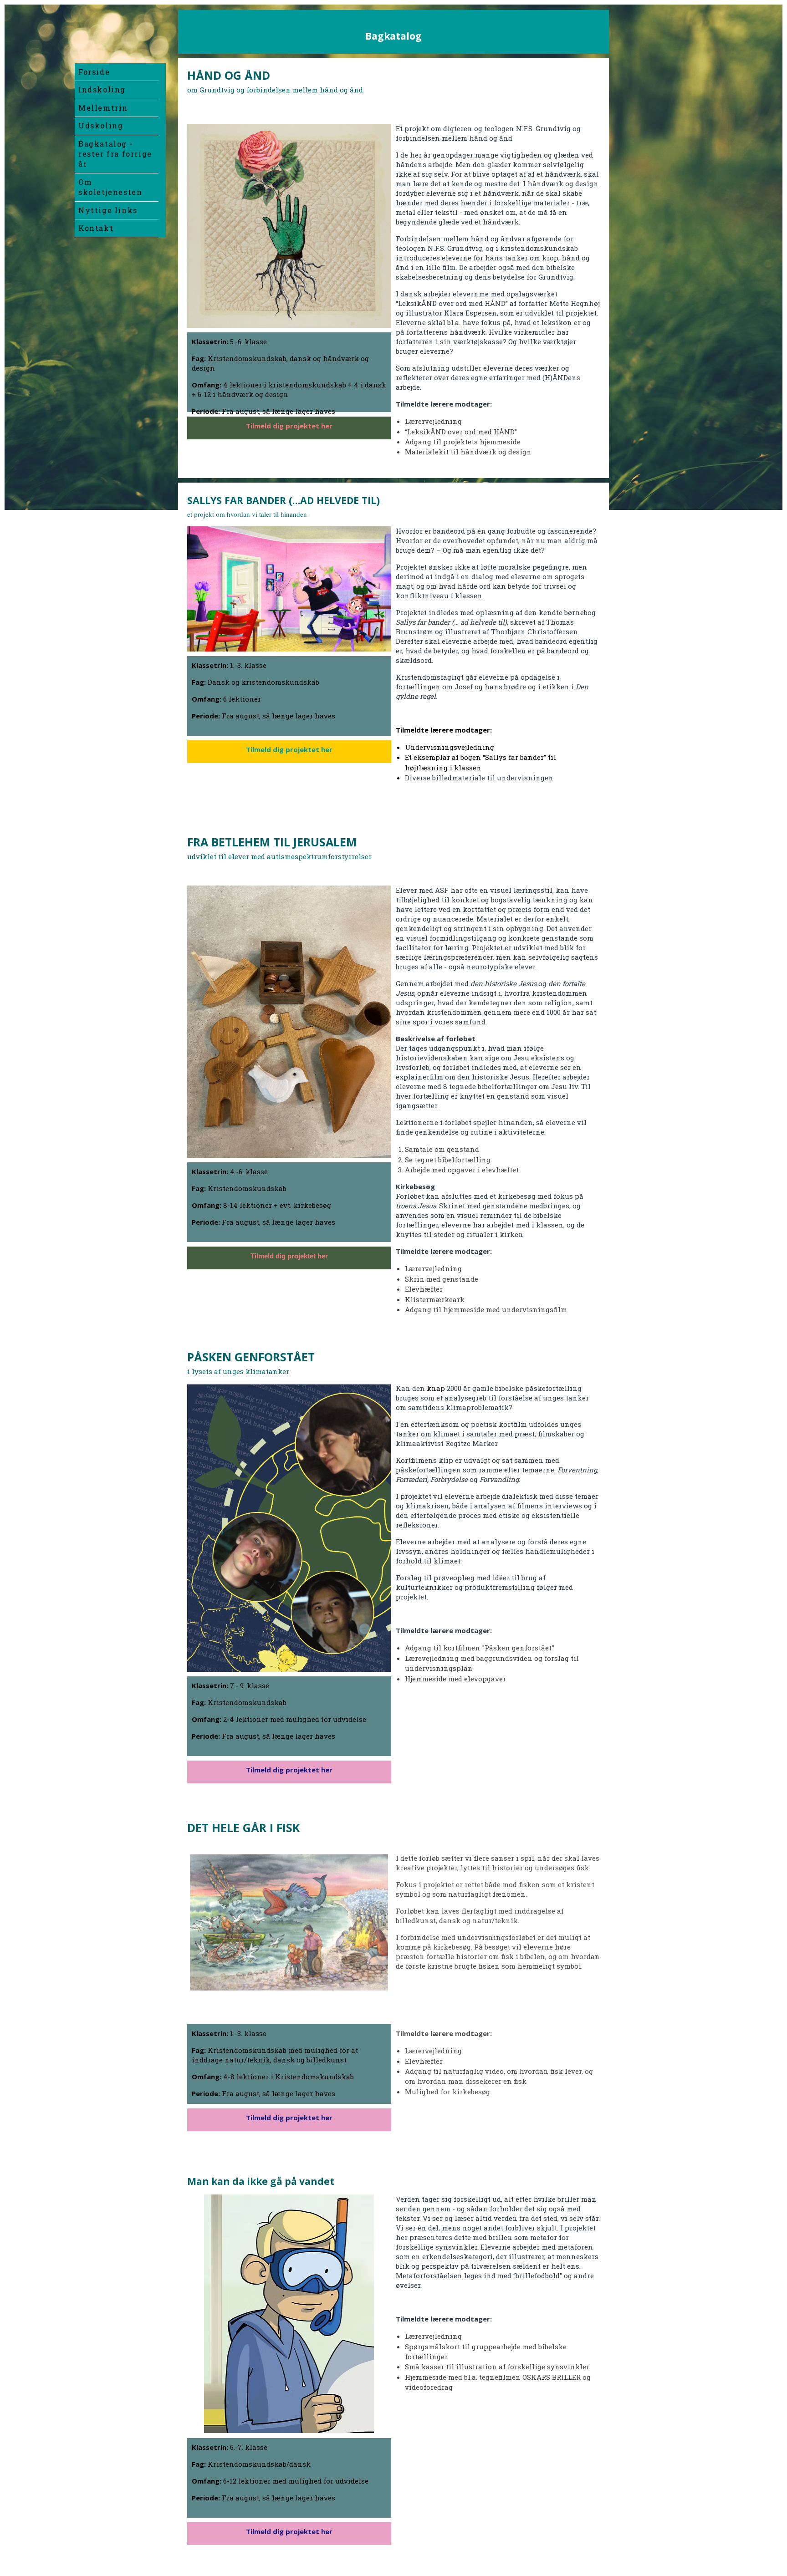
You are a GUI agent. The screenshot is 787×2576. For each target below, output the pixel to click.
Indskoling (102, 89)
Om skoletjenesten (110, 187)
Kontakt (96, 228)
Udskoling (101, 125)
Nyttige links (108, 210)
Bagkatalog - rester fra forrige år (115, 154)
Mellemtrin (103, 108)
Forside (94, 72)
